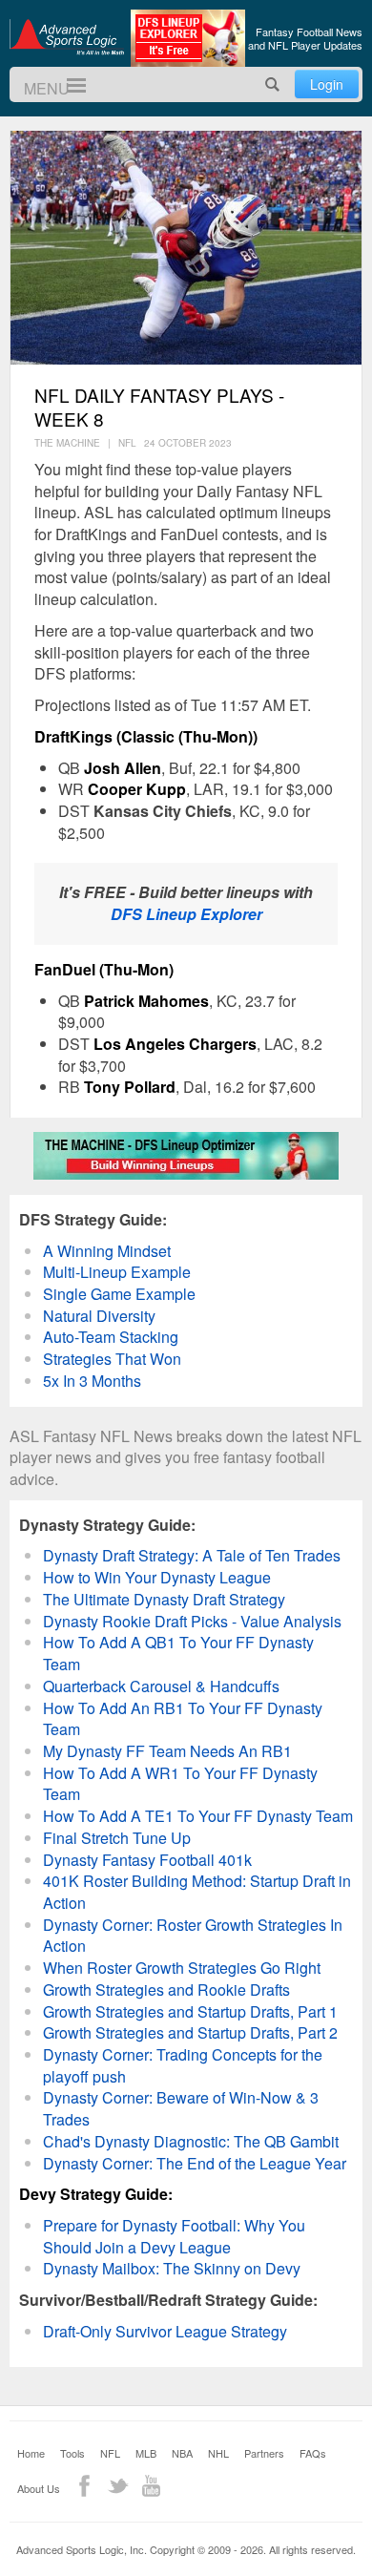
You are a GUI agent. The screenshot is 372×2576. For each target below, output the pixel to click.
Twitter (118, 2486)
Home (31, 2453)
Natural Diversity (99, 1316)
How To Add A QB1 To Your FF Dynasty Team (178, 1653)
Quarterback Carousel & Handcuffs (161, 1686)
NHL (218, 2453)
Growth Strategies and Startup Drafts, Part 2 (190, 2032)
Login (327, 84)
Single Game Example (119, 1294)
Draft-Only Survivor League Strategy (165, 2331)
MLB (146, 2453)
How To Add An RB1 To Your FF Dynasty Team (183, 1719)
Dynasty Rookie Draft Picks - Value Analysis (192, 1621)
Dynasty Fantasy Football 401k (147, 1860)
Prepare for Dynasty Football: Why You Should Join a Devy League (174, 2236)
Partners (264, 2453)
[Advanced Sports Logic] (67, 36)
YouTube (151, 2486)
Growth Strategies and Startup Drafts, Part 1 (190, 2011)
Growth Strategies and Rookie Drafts (166, 1990)
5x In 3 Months (92, 1381)
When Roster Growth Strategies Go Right (182, 1968)
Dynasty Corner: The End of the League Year (195, 2163)
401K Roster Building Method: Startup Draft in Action (197, 1892)
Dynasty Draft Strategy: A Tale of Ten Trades (192, 1555)
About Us (39, 2488)
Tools (72, 2453)
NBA (182, 2453)
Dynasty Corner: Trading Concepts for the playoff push (183, 2065)
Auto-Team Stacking (111, 1337)
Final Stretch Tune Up (117, 1838)
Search (273, 84)
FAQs (313, 2453)
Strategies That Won (112, 1359)
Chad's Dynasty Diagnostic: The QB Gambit (191, 2141)
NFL (110, 2453)
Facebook (84, 2486)
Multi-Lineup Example (117, 1272)
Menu (68, 85)
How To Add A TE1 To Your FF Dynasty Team (198, 1816)
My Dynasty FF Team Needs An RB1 (167, 1751)
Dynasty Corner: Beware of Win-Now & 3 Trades (181, 2108)
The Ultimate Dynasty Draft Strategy (164, 1599)
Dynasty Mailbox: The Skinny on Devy (172, 2268)
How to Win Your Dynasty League (157, 1577)
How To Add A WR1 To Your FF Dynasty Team (180, 1784)
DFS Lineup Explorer (186, 914)
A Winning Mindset (107, 1251)
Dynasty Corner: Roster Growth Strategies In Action (193, 1936)
